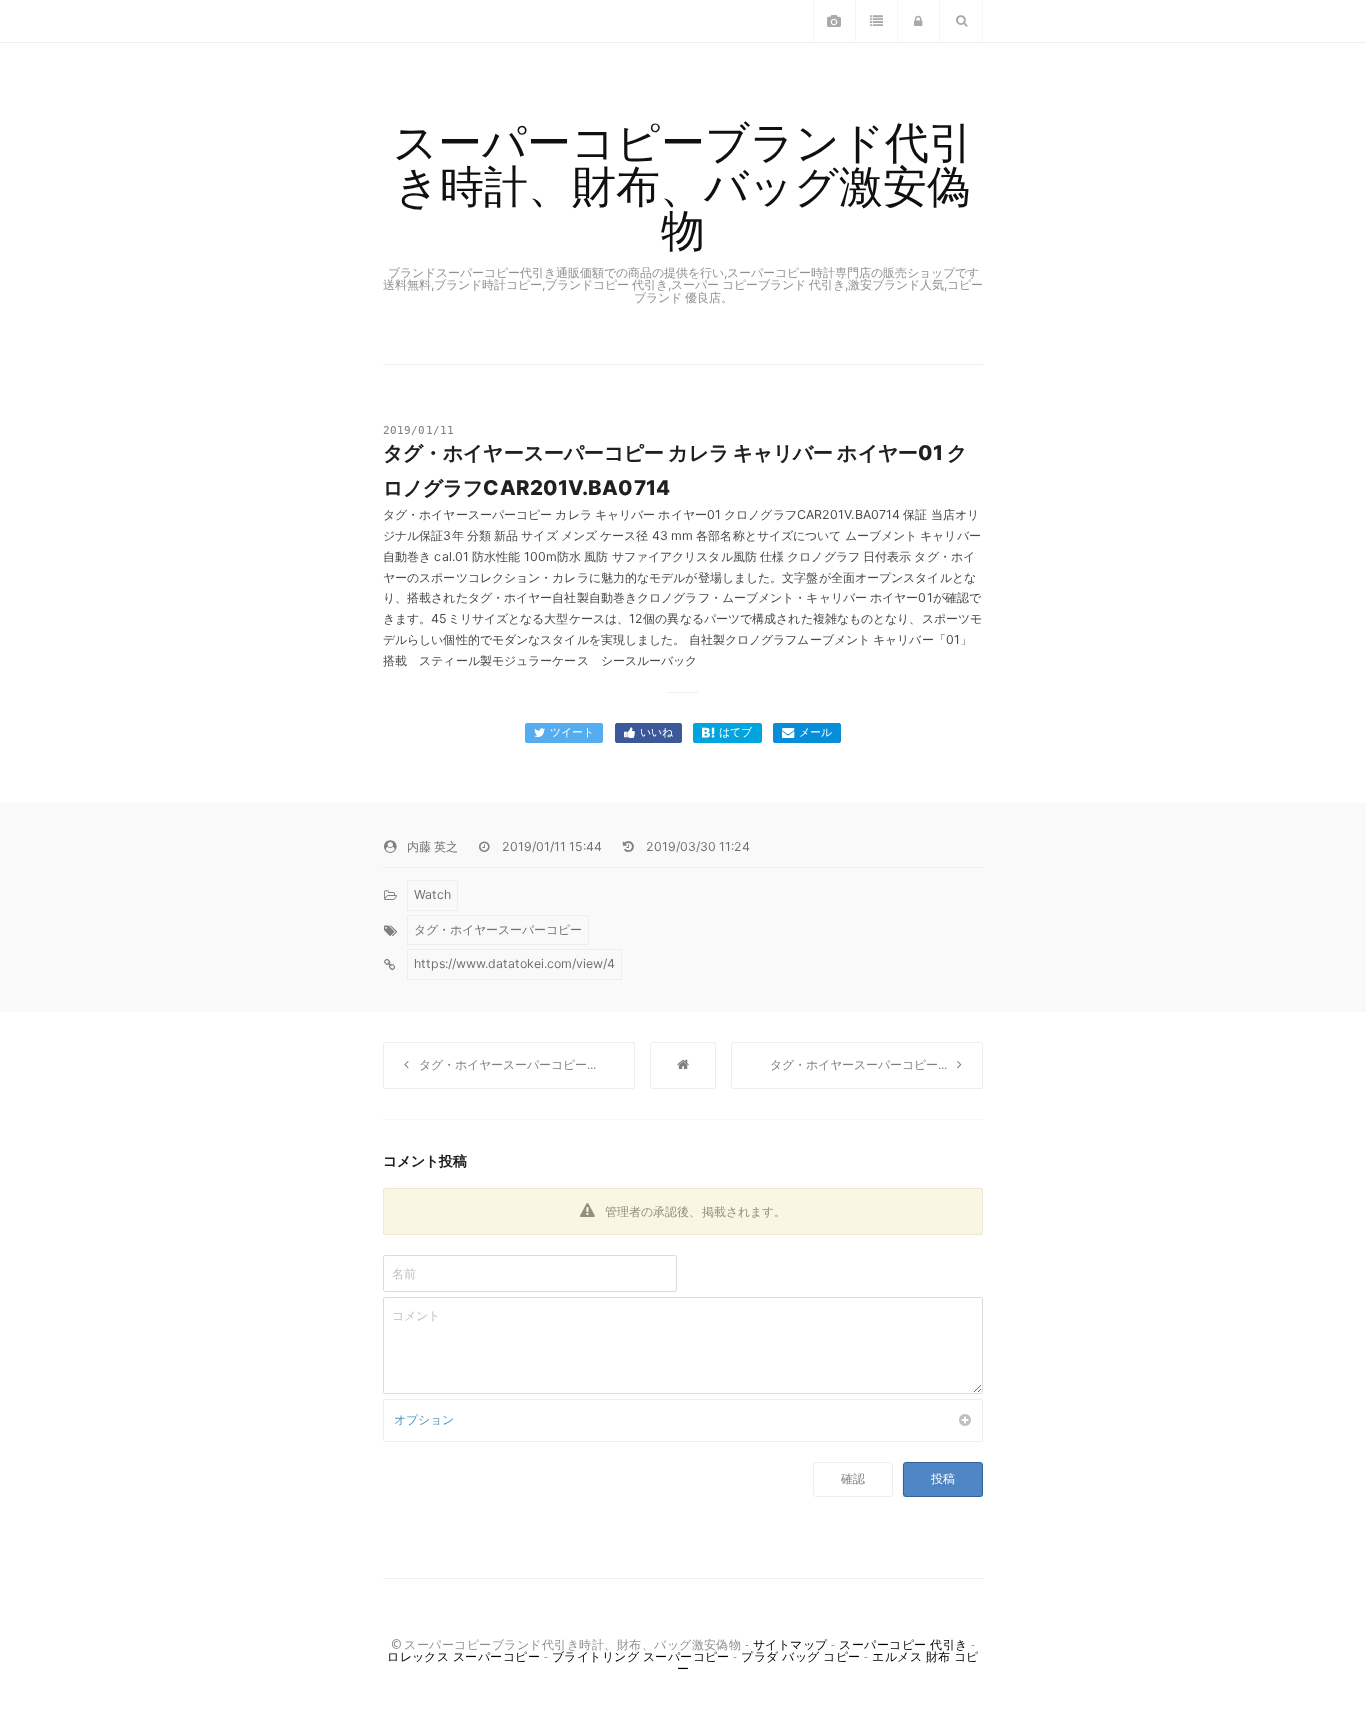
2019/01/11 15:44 (552, 846)
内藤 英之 (432, 846)
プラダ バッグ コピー (800, 1656)
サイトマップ (790, 1644)
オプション (424, 1419)
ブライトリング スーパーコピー (641, 1656)
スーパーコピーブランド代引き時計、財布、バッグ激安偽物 (683, 186)
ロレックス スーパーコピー (463, 1656)
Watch (432, 894)
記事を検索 (961, 27)
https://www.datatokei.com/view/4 (514, 963)
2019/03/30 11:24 (698, 846)
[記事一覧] (683, 1065)
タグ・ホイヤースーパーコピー (498, 929)
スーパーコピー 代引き (903, 1644)
